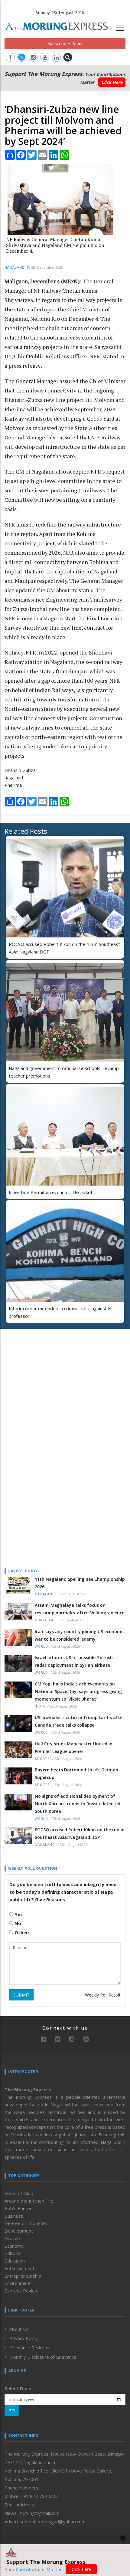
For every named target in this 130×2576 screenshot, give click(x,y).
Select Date (18, 2388)
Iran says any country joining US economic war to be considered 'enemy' (80, 1635)
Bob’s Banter (18, 2208)
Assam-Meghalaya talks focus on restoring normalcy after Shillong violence (80, 1609)
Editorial (13, 2253)
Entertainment (19, 2268)
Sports (42, 1759)
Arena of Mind (19, 2193)
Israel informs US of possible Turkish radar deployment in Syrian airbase (74, 1661)
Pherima (13, 785)
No (17, 1923)
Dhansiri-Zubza (20, 770)
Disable (12, 2238)
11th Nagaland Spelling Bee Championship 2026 (80, 1583)
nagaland (14, 777)
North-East (47, 1620)
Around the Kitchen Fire (29, 2201)
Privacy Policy (24, 2338)
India (40, 1706)
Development (19, 2231)
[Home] (60, 25)
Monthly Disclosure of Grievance (43, 2357)
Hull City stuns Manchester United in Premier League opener (74, 1747)
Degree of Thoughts (26, 2223)
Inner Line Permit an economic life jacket (51, 1192)
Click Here (112, 82)
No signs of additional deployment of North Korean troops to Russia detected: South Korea (78, 1804)
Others (22, 1932)
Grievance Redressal (31, 2348)
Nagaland (15, 268)
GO (12, 2411)
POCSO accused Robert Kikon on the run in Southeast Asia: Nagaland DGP (80, 1833)
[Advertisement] (42, 1373)
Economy (14, 2246)
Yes (18, 1914)
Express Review (21, 2291)
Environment (18, 2283)
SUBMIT (21, 1995)
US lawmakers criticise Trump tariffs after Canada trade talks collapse (80, 1721)
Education (15, 2261)
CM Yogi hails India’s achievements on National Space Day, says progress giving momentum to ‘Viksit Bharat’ (78, 1691)
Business (14, 2216)
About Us (19, 2329)
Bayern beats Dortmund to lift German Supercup (76, 1774)
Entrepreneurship (23, 2276)
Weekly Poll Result (103, 1995)
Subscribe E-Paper (65, 43)
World (41, 1647)
